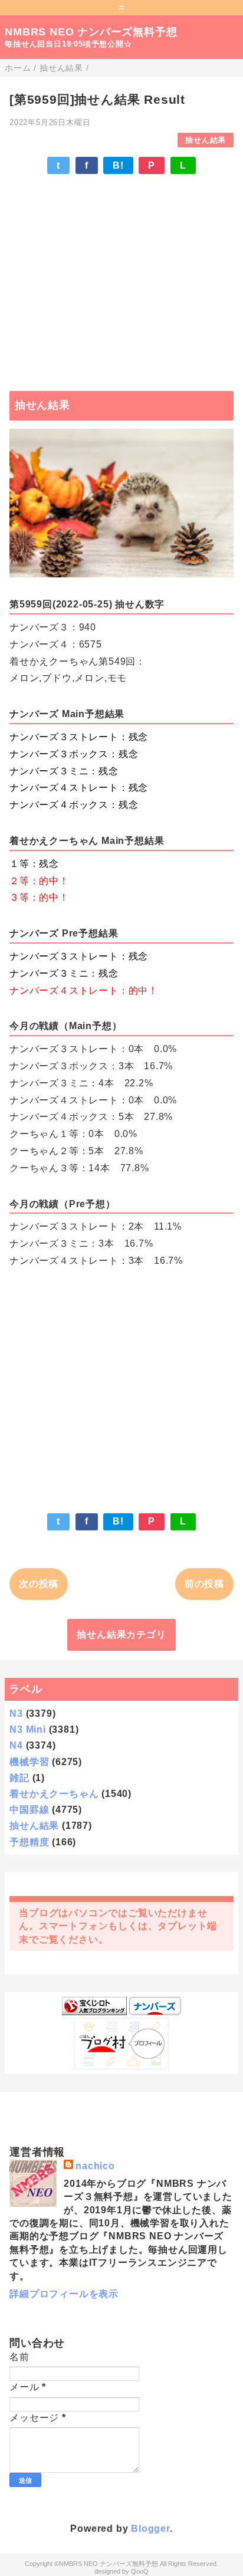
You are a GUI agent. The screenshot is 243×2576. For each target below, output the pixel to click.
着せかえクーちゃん (54, 1794)
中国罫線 (29, 1810)
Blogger (150, 2529)
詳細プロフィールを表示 (64, 2294)
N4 (16, 1745)
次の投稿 (39, 1584)
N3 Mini (28, 1729)
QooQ (140, 2571)
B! (118, 165)
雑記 (19, 1778)
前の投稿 (204, 1584)
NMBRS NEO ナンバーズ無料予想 (91, 32)
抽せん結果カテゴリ (121, 1634)
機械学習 (29, 1762)
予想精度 (29, 1842)
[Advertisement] (121, 277)
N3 (16, 1713)
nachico (95, 2166)
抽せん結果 (206, 140)
